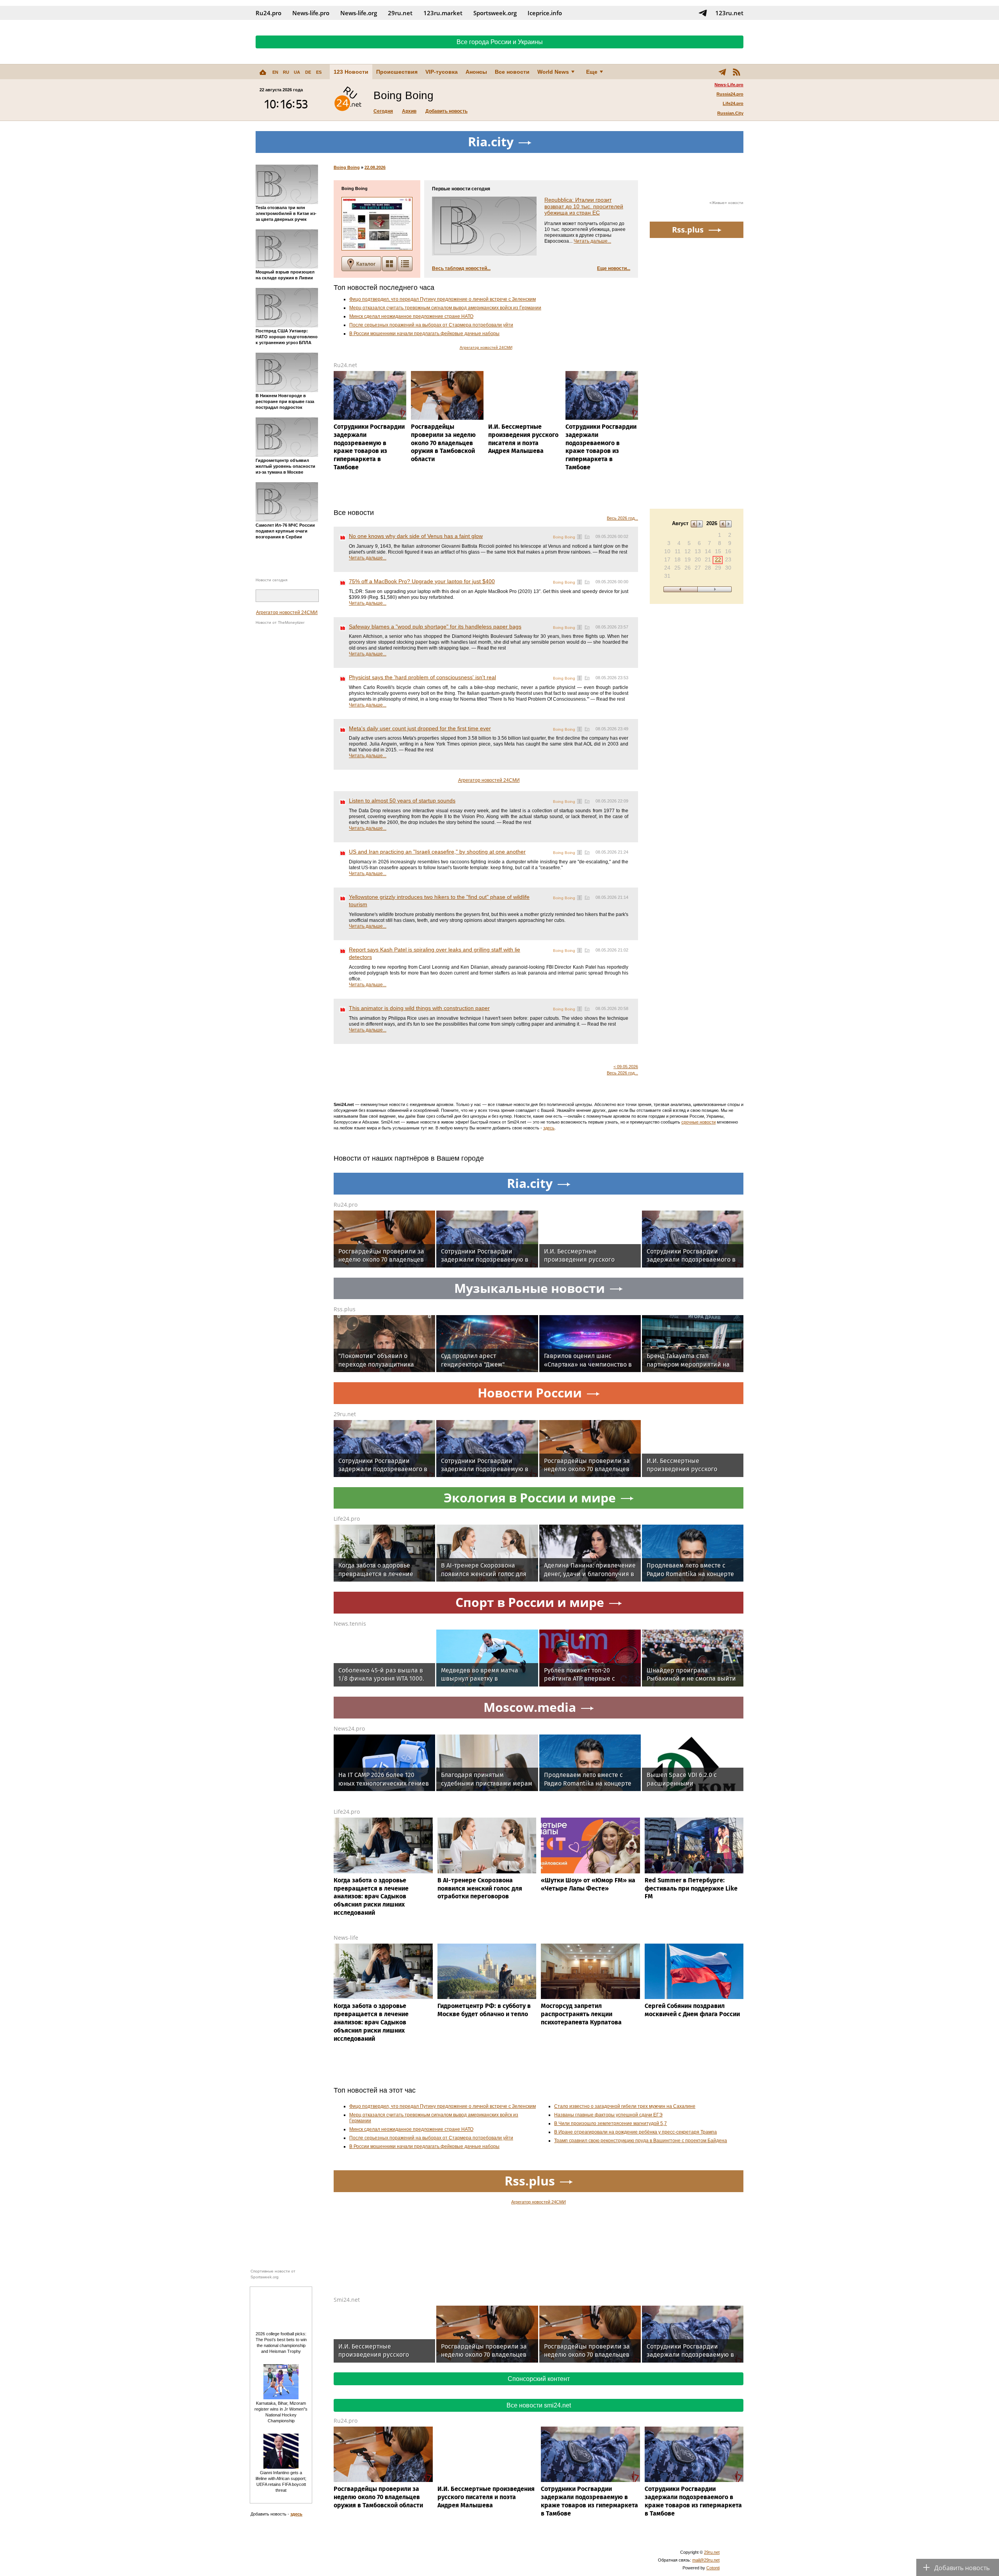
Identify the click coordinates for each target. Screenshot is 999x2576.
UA (297, 72)
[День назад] (680, 589)
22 (718, 559)
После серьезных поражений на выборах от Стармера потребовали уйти (431, 325)
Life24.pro (733, 103)
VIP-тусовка (442, 72)
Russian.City (730, 113)
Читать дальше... (592, 241)
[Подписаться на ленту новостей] (736, 72)
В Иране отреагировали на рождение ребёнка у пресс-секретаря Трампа (635, 2132)
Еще (592, 72)
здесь (549, 1128)
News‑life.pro (311, 13)
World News (553, 72)
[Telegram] (722, 72)
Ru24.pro (268, 13)
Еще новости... (614, 268)
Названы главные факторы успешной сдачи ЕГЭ (608, 2115)
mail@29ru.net (706, 2560)
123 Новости (351, 72)
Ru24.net (345, 365)
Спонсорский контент (539, 2379)
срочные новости (699, 1122)
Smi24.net (347, 2300)
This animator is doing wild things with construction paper (419, 1008)
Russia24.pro (730, 94)
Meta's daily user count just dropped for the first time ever (420, 728)
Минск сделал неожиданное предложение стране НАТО (411, 316)
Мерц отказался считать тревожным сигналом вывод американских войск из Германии (445, 308)
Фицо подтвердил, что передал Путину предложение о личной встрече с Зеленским (443, 299)
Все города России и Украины (500, 42)
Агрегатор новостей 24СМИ (287, 612)
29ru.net (400, 13)
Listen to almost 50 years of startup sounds (402, 801)
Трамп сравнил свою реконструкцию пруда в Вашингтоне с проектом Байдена (641, 2141)
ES (319, 72)
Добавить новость (446, 111)
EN (275, 72)
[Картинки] (389, 264)
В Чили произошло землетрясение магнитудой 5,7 (611, 2123)
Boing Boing (347, 167)
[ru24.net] (348, 100)
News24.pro (349, 1728)
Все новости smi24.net (539, 2405)
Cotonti (713, 2568)
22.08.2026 (375, 167)
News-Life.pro (729, 85)
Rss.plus (345, 1309)
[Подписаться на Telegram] (703, 13)
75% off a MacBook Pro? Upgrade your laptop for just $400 (422, 581)
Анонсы (476, 72)
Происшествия (397, 72)
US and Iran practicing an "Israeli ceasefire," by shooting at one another (437, 852)
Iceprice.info (545, 13)
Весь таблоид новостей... (461, 268)
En (587, 536)
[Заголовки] (405, 264)
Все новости (512, 72)
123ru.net (729, 13)
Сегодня (383, 111)
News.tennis (350, 1624)
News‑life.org (359, 13)
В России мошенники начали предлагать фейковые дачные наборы (424, 334)
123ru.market (443, 13)
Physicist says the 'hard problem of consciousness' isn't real (422, 677)
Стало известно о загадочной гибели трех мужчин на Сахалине (625, 2106)
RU (286, 72)
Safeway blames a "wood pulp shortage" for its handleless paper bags (435, 627)
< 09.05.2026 (626, 1067)
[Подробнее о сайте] (377, 224)
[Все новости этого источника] (579, 537)
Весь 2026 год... (622, 518)
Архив (409, 111)
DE (308, 72)
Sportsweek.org (495, 13)
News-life (346, 1938)
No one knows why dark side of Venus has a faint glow (416, 536)
